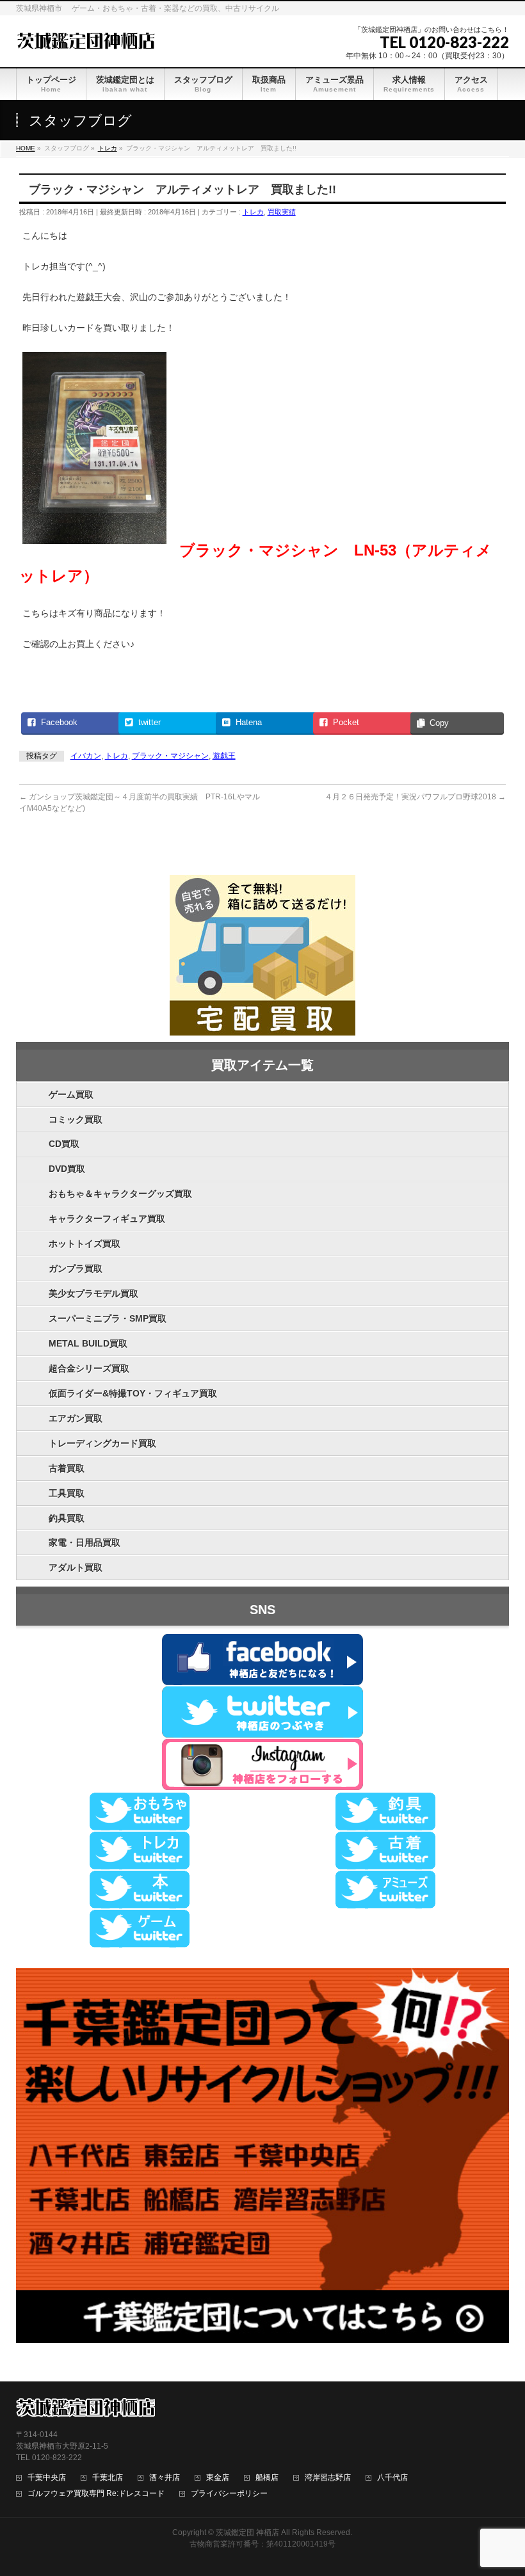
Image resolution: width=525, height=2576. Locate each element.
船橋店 (267, 2478)
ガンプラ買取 (76, 1268)
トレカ (253, 212)
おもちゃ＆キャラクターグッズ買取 (120, 1194)
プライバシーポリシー (229, 2494)
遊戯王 (224, 756)
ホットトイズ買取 (85, 1244)
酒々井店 (165, 2478)
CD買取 (64, 1144)
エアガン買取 (76, 1418)
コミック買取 (76, 1119)
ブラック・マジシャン (170, 756)
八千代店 (392, 2478)
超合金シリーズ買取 (89, 1368)
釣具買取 (67, 1518)
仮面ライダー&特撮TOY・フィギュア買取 (133, 1393)
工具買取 (67, 1493)
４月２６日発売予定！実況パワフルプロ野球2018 (415, 797)
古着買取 (67, 1468)
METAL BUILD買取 (88, 1343)
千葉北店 (108, 2478)
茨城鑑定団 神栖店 (247, 2532)
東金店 (218, 2478)
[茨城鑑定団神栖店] (85, 39)
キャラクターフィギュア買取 (107, 1219)
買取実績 (282, 212)
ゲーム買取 (71, 1094)
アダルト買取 (76, 1567)
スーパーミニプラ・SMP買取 (108, 1318)
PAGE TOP (502, 2487)
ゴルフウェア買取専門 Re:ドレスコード (96, 2494)
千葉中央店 (47, 2478)
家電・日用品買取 (85, 1542)
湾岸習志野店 (328, 2478)
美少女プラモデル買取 (93, 1293)
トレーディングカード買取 (102, 1443)
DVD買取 (67, 1169)
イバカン (86, 756)
